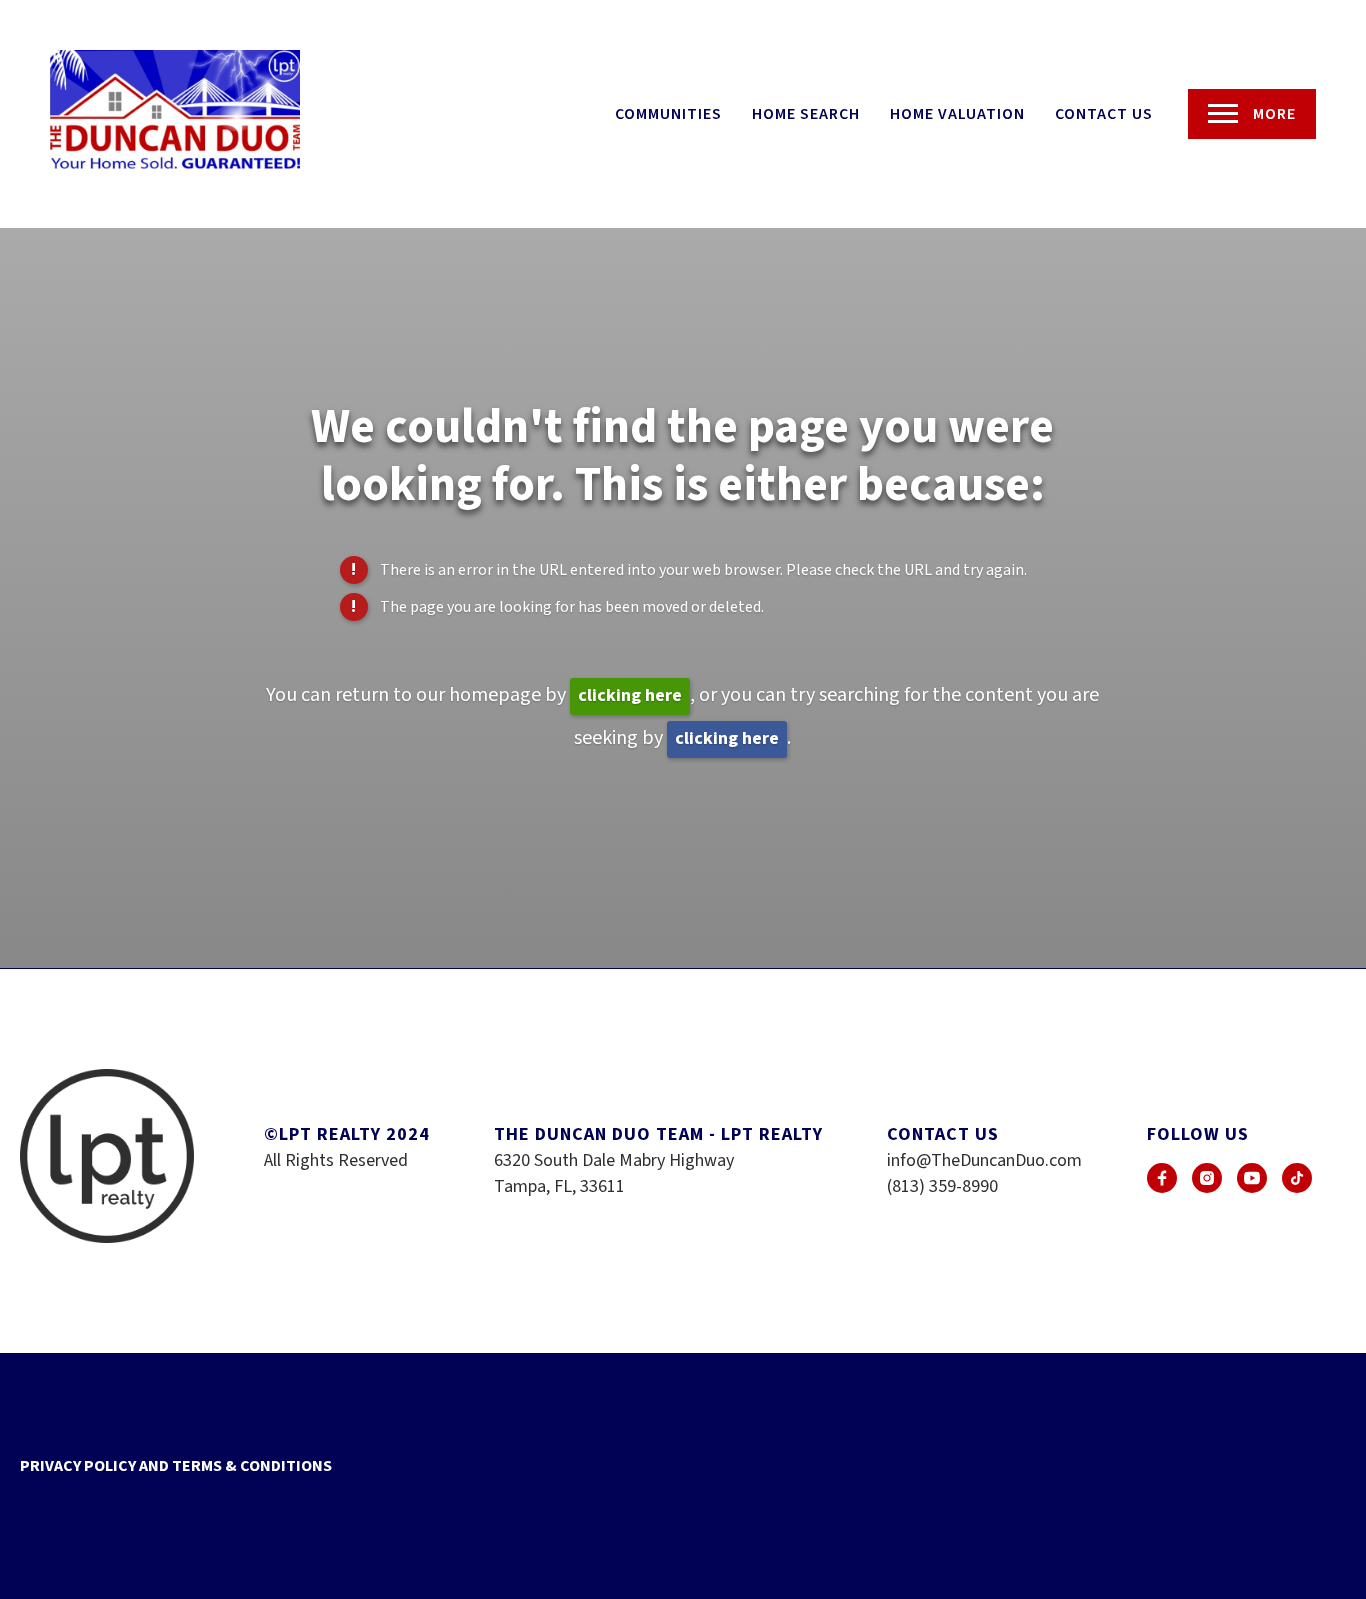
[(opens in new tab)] (1162, 1178)
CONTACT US (1104, 114)
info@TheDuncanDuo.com (984, 1160)
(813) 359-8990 (942, 1186)
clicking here (630, 695)
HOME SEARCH (806, 114)
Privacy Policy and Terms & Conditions (176, 1466)
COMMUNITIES (668, 114)
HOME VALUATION (957, 114)
